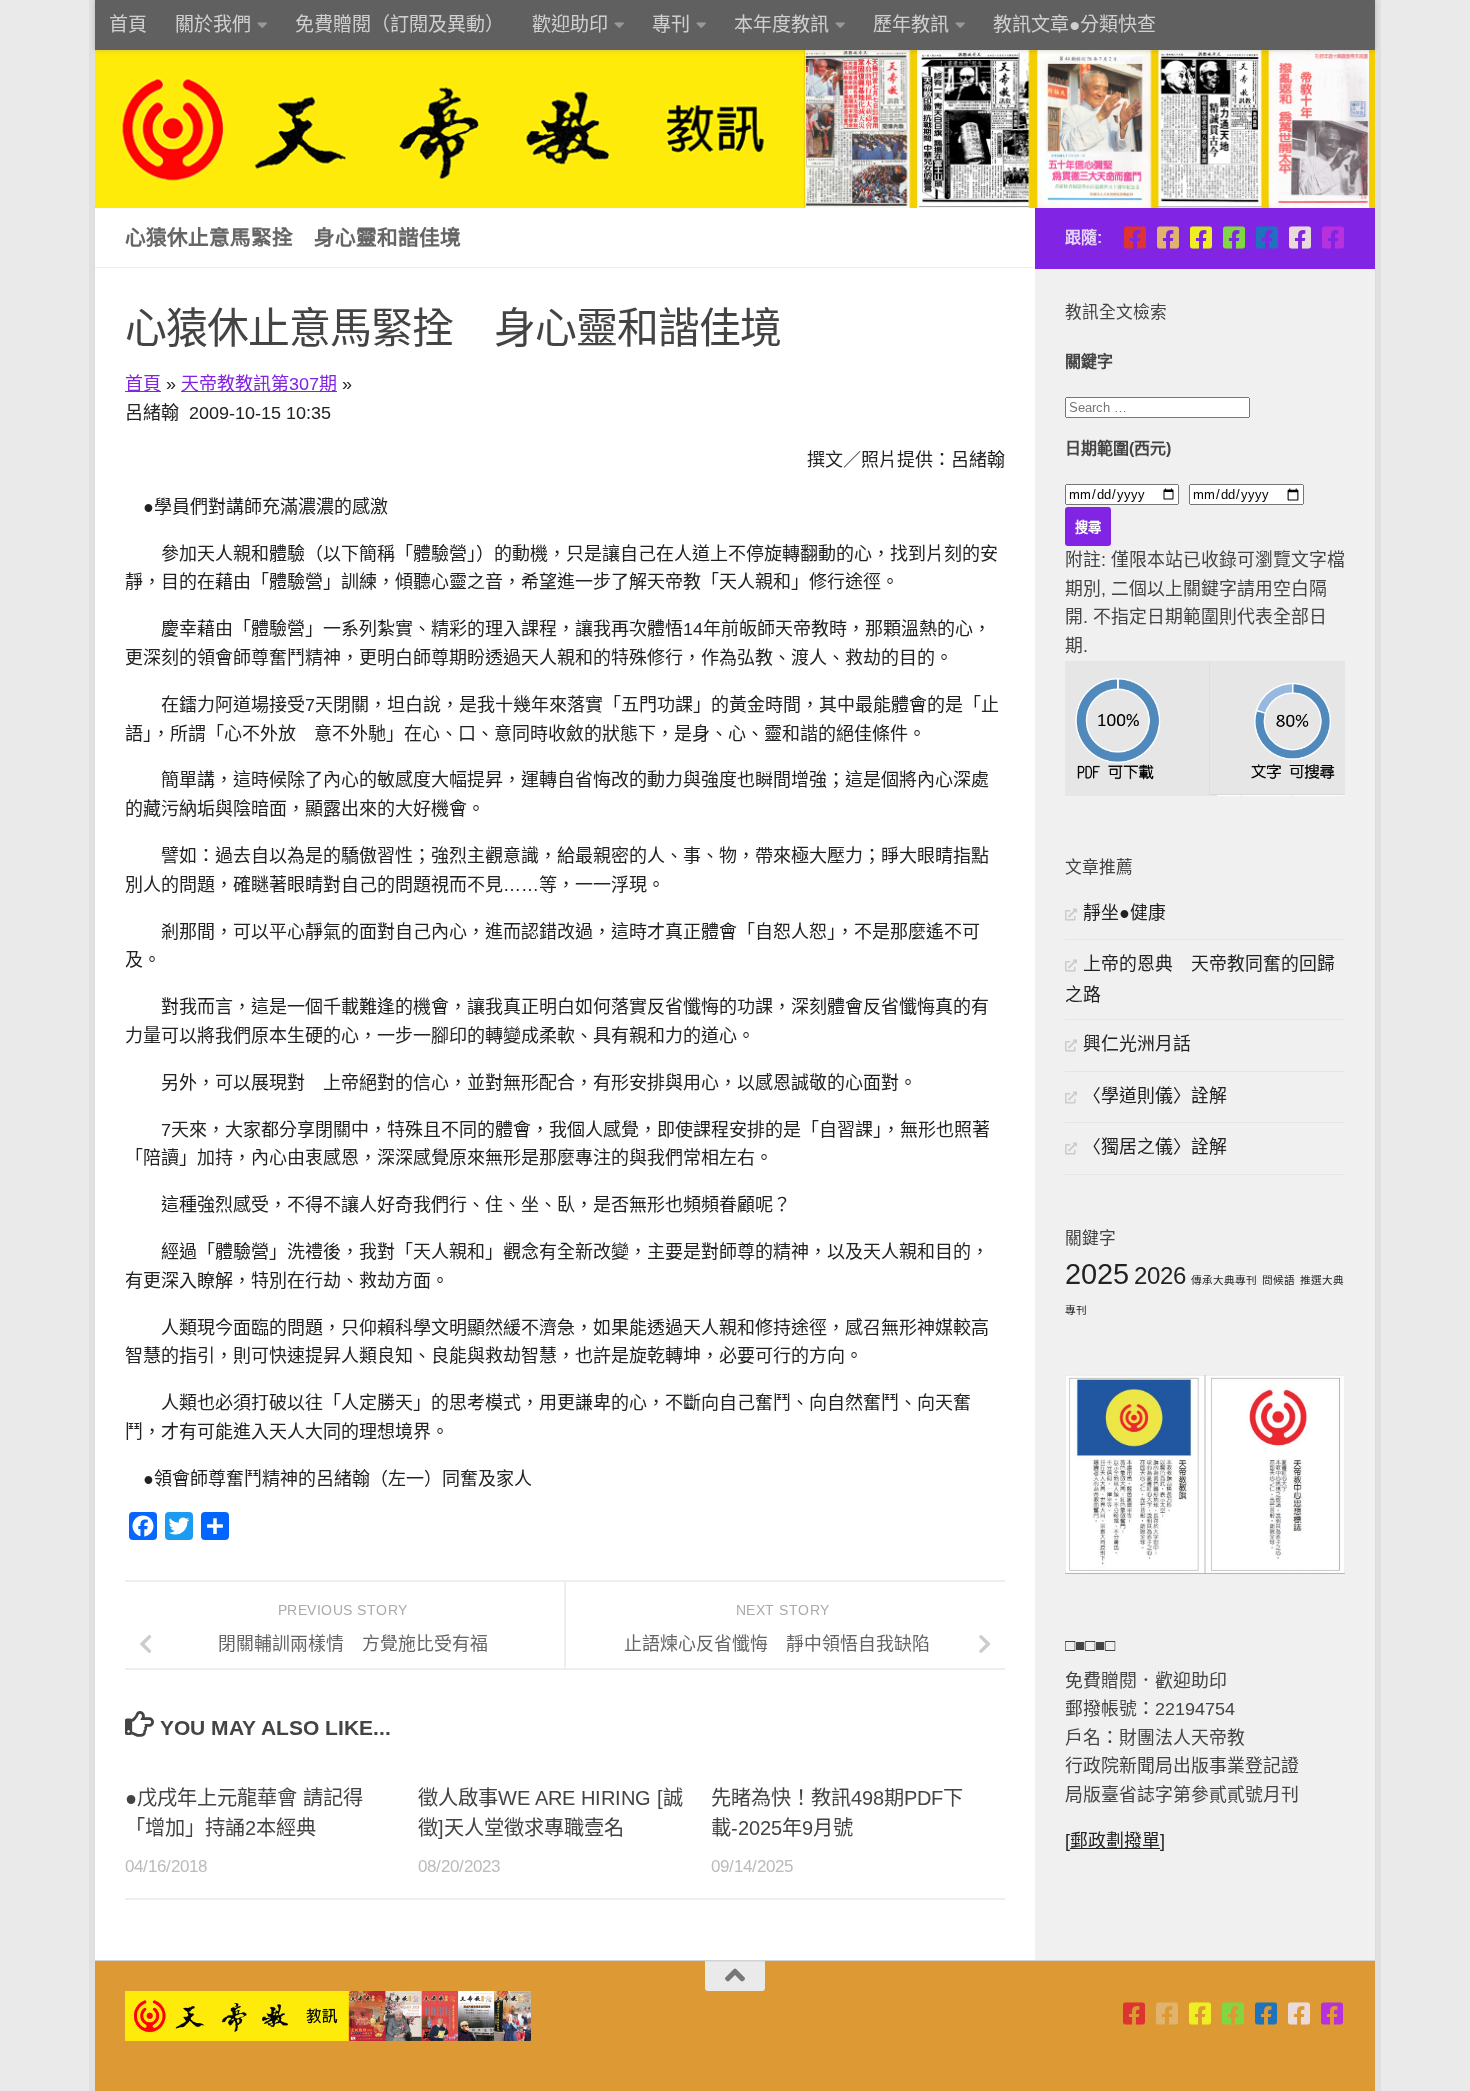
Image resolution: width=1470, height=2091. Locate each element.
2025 (1097, 1273)
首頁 (128, 24)
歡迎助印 (570, 24)
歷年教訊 (911, 24)
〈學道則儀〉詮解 (1155, 1096)
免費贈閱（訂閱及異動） (399, 24)
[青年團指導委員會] (1233, 237)
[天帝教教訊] (1266, 237)
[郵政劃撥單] (1115, 1841)
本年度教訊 (781, 24)
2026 (1160, 1275)
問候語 (1278, 1280)
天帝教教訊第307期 (259, 384)
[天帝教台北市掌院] (1134, 237)
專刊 (671, 24)
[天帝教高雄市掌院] (1200, 237)
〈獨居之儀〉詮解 (1155, 1147)
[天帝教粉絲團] (1332, 237)
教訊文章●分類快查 (1074, 24)
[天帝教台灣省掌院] (1167, 237)
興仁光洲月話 (1137, 1044)
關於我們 (213, 24)
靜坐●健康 (1124, 913)
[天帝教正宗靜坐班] (1299, 237)
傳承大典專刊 (1224, 1280)
